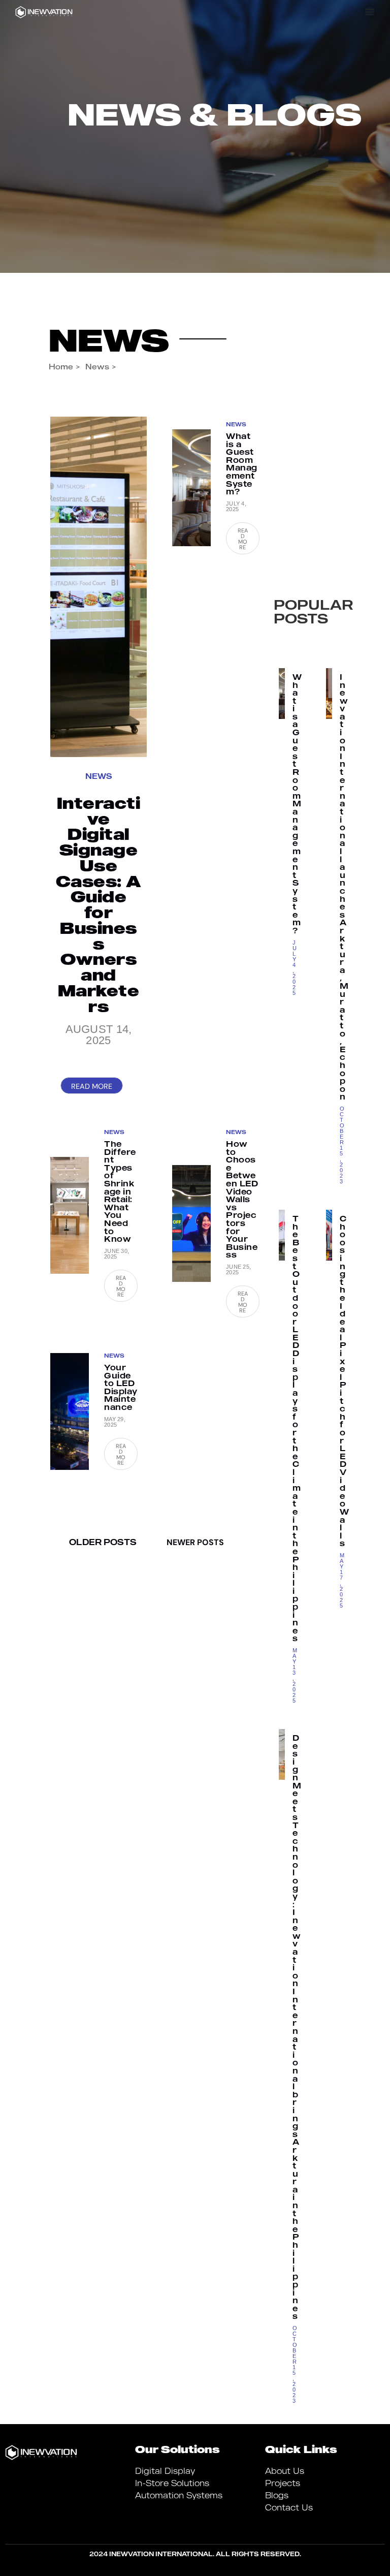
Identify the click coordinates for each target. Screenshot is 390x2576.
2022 (304, 538)
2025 (316, 454)
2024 (305, 485)
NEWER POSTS (195, 1542)
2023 (305, 511)
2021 (302, 564)
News (109, 339)
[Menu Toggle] (370, 12)
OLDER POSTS (103, 1542)
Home (61, 366)
